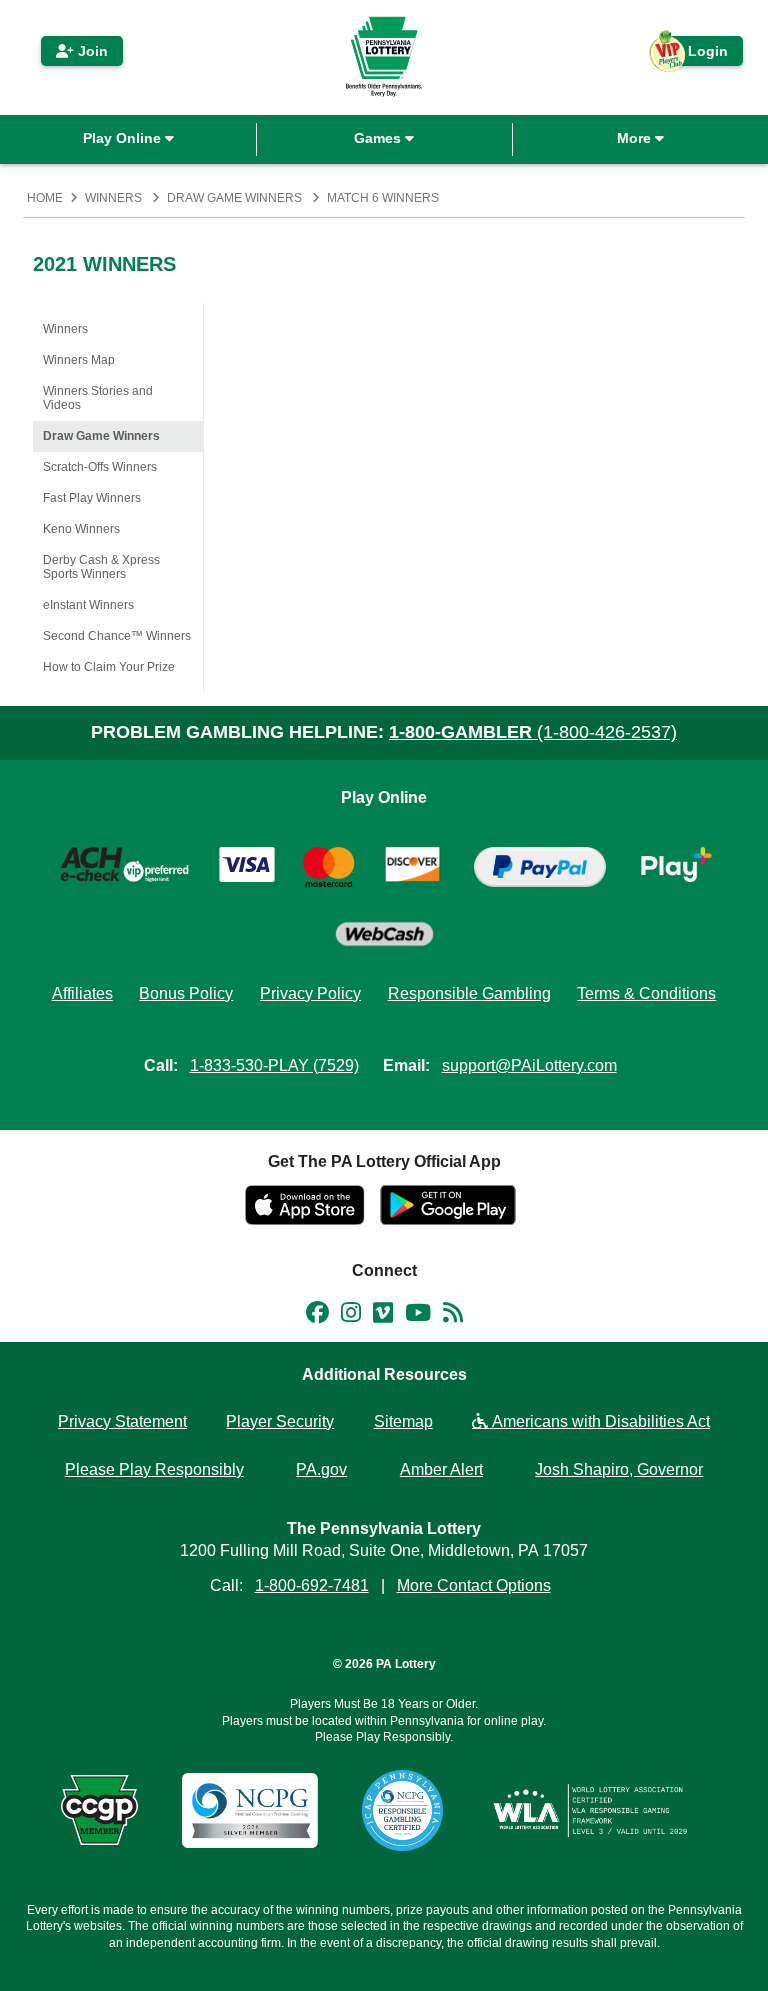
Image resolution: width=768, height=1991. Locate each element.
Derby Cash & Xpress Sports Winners (101, 567)
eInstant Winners (88, 605)
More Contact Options (474, 1585)
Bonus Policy (186, 993)
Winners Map (79, 360)
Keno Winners (81, 529)
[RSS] (453, 1316)
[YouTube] (418, 1316)
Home (45, 198)
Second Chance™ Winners (117, 636)
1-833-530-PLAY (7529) (274, 1065)
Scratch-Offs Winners (100, 467)
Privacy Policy (310, 993)
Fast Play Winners (92, 498)
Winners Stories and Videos (98, 398)
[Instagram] (351, 1316)
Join (91, 51)
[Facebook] (317, 1316)
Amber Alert (441, 1469)
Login (698, 54)
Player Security (280, 1421)
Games (379, 138)
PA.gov (321, 1469)
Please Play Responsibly (154, 1469)
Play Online (124, 138)
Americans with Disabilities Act (599, 1421)
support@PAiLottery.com (529, 1065)
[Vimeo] (383, 1316)
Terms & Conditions (646, 993)
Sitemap (403, 1421)
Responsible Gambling (469, 993)
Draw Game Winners (234, 198)
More (636, 138)
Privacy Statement (122, 1421)
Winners (113, 198)
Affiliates (82, 993)
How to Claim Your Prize (109, 667)
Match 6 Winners (383, 198)
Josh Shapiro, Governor (619, 1469)
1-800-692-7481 (312, 1585)
